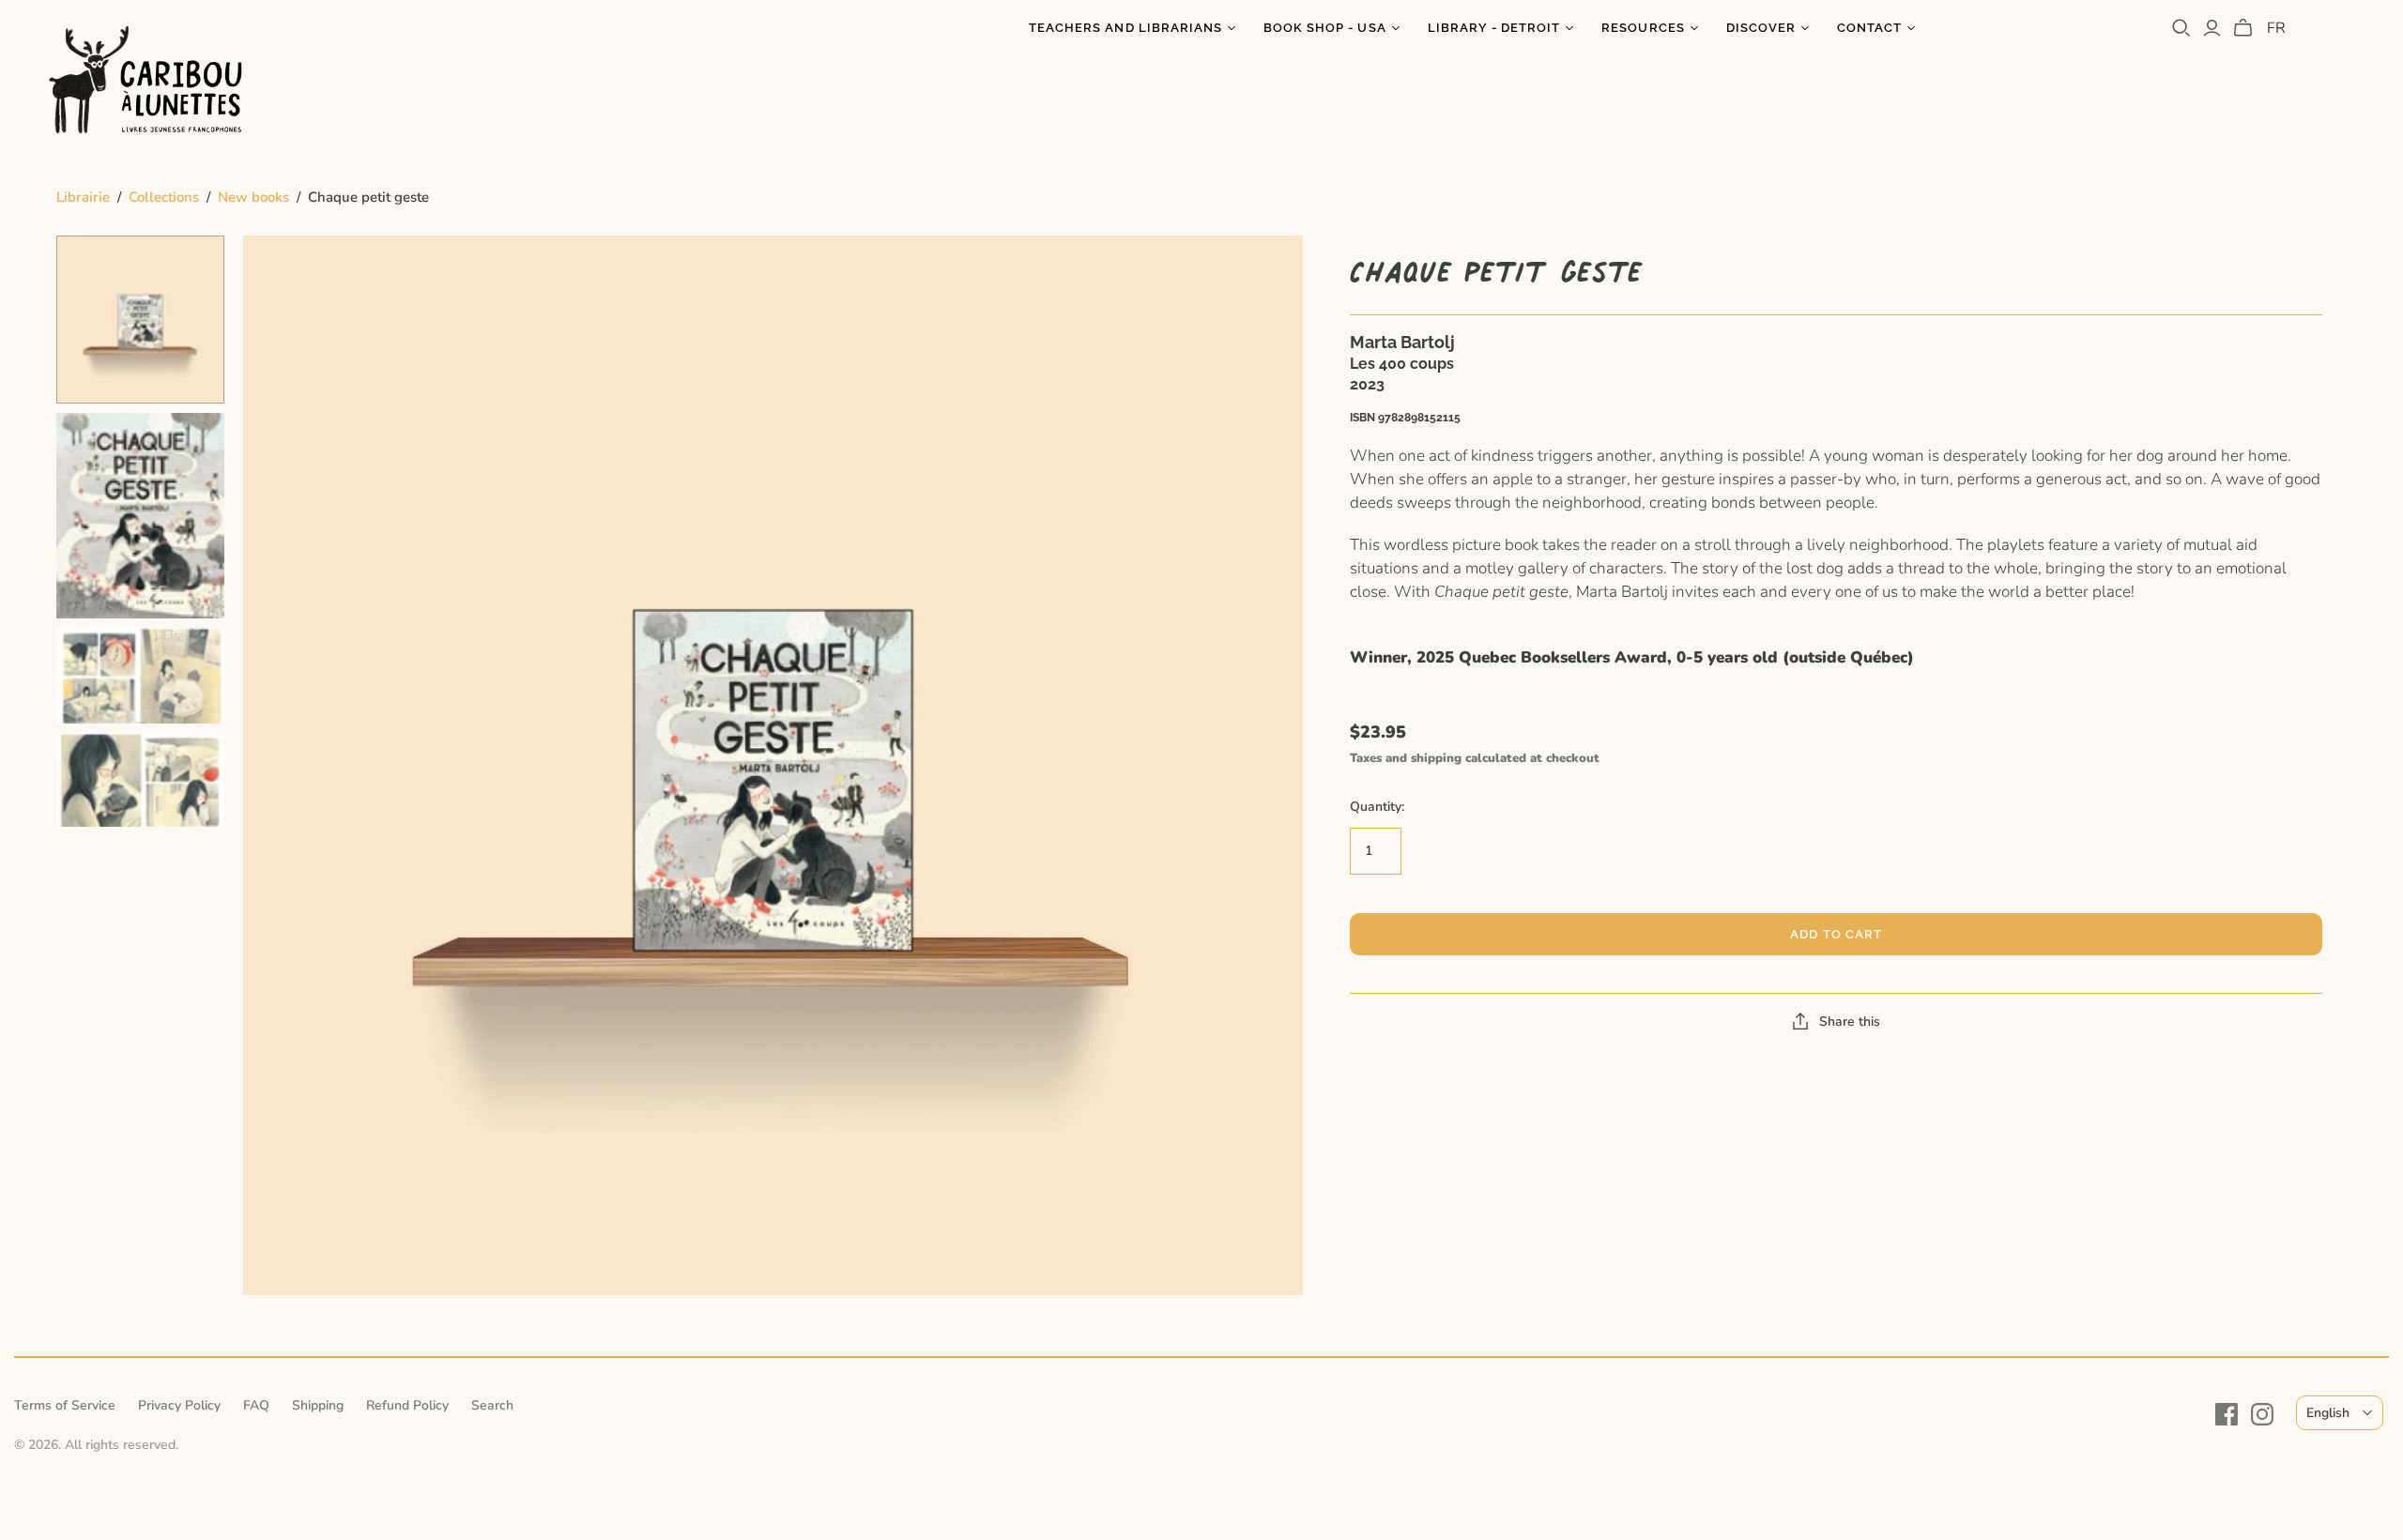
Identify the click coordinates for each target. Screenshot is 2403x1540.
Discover (1761, 28)
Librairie (83, 197)
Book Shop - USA (1325, 28)
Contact (1869, 28)
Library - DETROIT (1494, 28)
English (2328, 1413)
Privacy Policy (179, 1405)
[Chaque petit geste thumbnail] (140, 320)
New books (253, 197)
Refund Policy (407, 1405)
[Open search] (2181, 28)
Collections (164, 197)
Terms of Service (65, 1405)
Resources (1643, 28)
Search (492, 1405)
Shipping (318, 1405)
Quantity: (1377, 807)
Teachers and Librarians (1125, 28)
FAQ (256, 1405)
